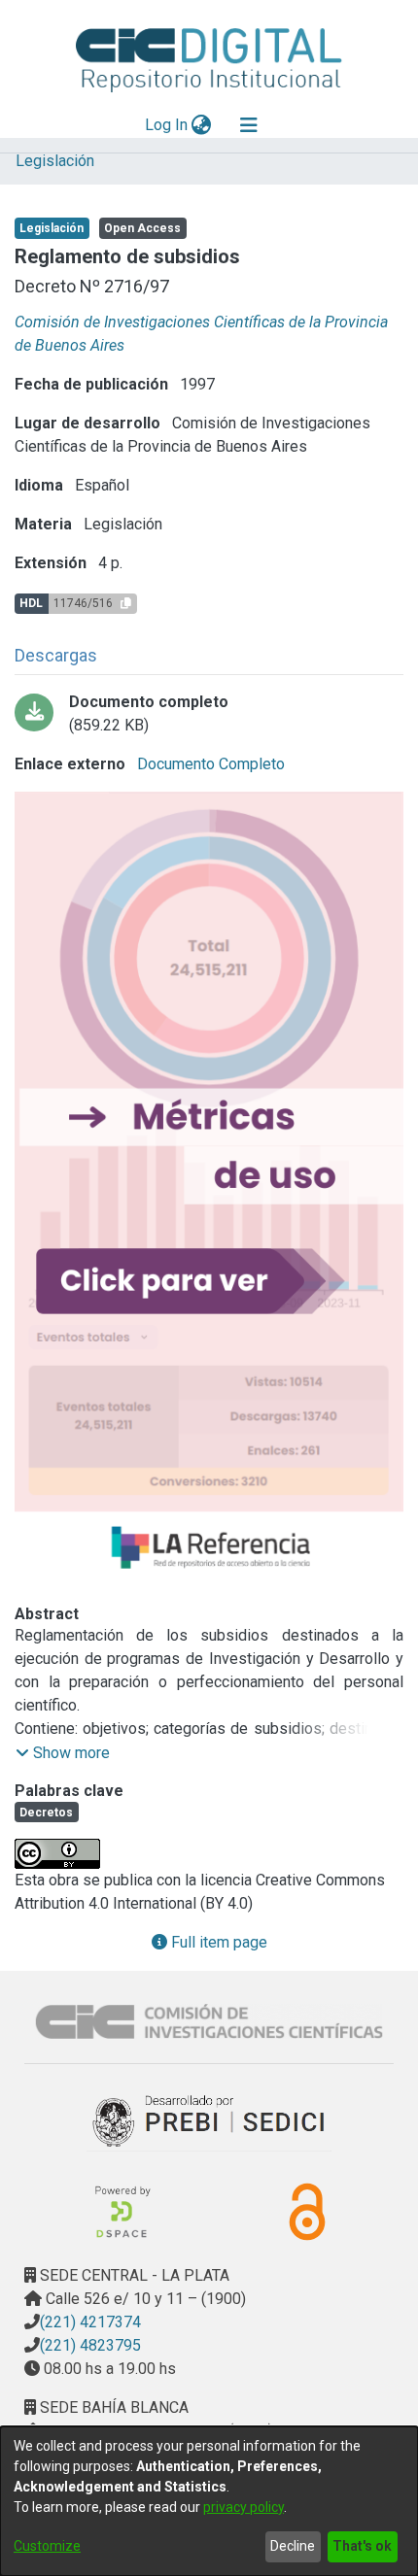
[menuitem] (202, 125)
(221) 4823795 (90, 2345)
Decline (293, 2546)
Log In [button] (167, 125)
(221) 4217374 (90, 2322)
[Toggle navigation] (249, 125)
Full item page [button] (217, 1942)
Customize (47, 2546)
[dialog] (209, 2501)
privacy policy (244, 2507)
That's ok (362, 2546)
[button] (63, 1753)
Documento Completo (209, 764)
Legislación (55, 161)
